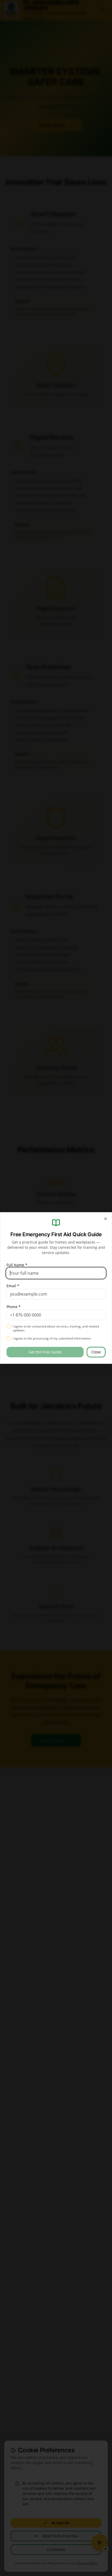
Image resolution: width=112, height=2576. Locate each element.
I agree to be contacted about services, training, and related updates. (56, 1328)
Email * (13, 1286)
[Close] (105, 1219)
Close (96, 1352)
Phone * (14, 1307)
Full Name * (17, 1265)
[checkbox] (9, 1326)
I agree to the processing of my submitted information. (52, 1338)
